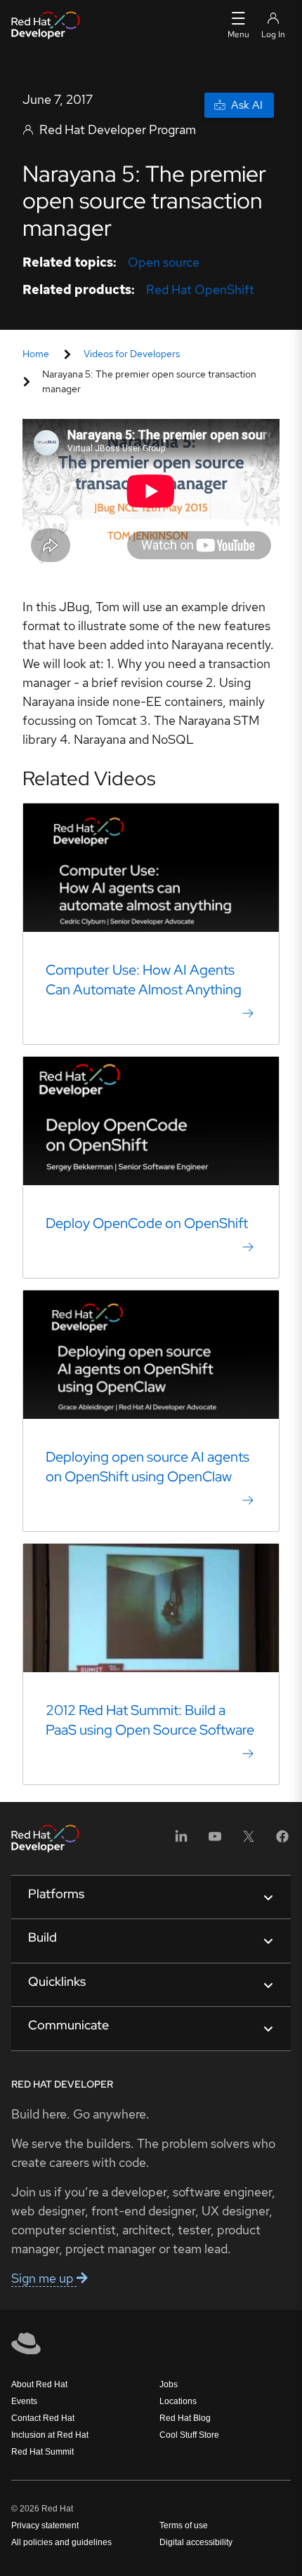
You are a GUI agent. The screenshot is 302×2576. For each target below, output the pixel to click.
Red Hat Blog (185, 2418)
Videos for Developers (132, 354)
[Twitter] (249, 1841)
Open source (164, 262)
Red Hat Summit (42, 2452)
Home (36, 354)
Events (24, 2401)
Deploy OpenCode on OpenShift (147, 1223)
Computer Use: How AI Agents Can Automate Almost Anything (144, 980)
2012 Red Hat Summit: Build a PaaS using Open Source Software (150, 1720)
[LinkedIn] (181, 1841)
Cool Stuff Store (189, 2435)
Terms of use (184, 2525)
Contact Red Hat (43, 2418)
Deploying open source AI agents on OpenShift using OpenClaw (147, 1467)
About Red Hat (39, 2384)
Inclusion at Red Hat (50, 2435)
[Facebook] (282, 1841)
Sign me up (44, 2278)
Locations (178, 2401)
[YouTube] (215, 1841)
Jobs (169, 2384)
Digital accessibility (196, 2542)
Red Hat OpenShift (200, 289)
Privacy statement (45, 2525)
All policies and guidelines (61, 2542)
